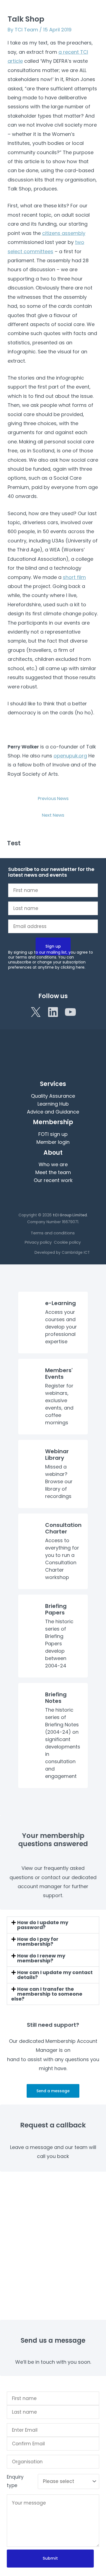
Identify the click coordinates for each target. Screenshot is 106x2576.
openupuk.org (70, 756)
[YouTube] (70, 1012)
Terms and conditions (53, 1233)
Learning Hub (53, 1104)
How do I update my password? (43, 1925)
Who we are (53, 1164)
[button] (68, 22)
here (80, 967)
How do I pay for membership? (38, 1941)
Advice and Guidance (53, 1112)
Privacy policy (38, 1242)
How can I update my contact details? (55, 1975)
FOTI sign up (53, 1134)
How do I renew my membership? (41, 1958)
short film (74, 577)
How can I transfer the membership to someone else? (47, 1994)
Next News (53, 815)
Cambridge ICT (76, 1253)
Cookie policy (67, 1242)
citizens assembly (64, 233)
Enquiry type (15, 2481)
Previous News (53, 799)
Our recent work (53, 1180)
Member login (53, 1142)
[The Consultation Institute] (23, 20)
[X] (36, 1012)
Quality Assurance (53, 1096)
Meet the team (53, 1172)
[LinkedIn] (53, 1012)
